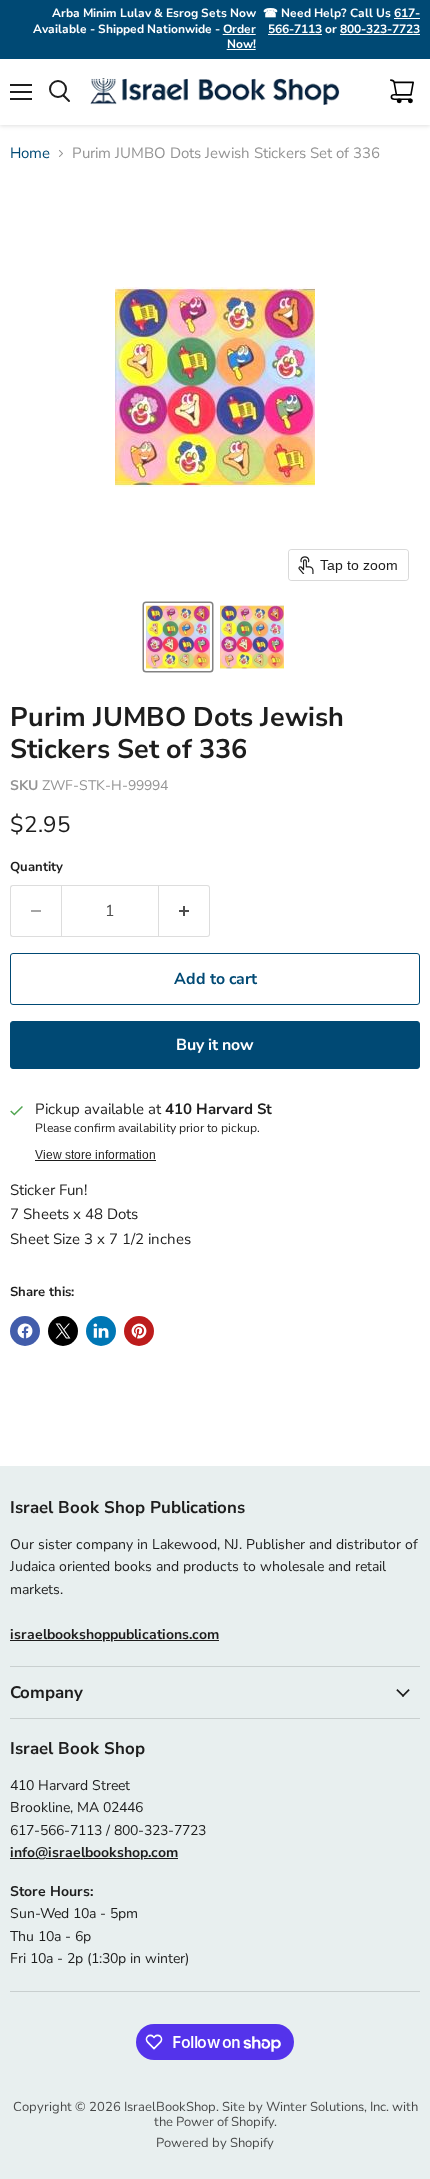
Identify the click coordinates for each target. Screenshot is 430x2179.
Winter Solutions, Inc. (327, 2107)
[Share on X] (63, 1331)
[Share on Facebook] (25, 1331)
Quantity (36, 867)
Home (30, 153)
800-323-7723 (380, 29)
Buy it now (215, 1045)
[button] (178, 637)
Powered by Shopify (215, 2143)
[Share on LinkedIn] (101, 1331)
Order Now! (239, 37)
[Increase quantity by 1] (184, 911)
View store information (95, 1155)
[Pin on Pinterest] (139, 1331)
